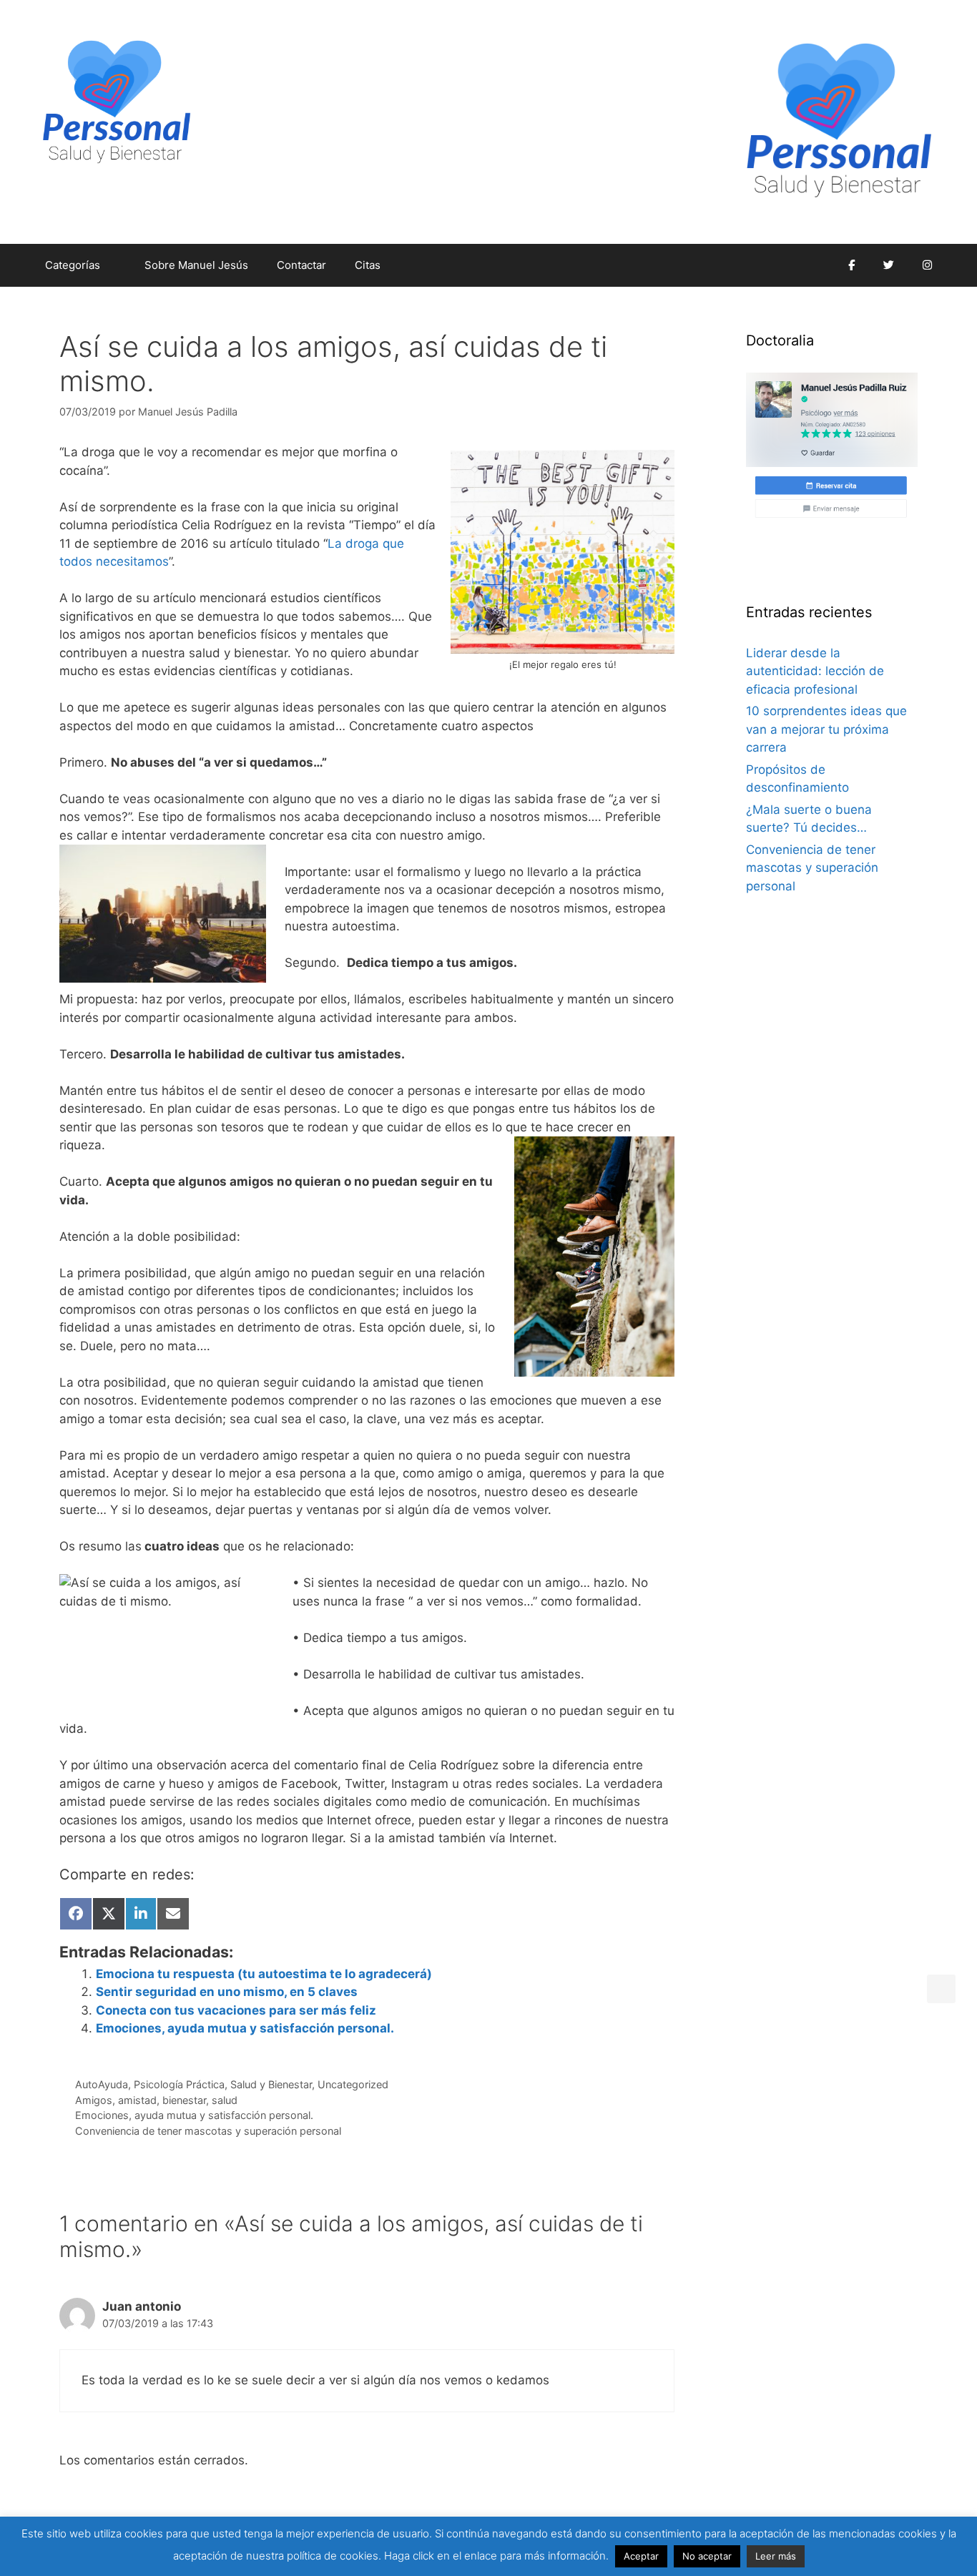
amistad (137, 2100)
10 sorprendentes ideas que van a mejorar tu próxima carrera (826, 729)
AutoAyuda (102, 2084)
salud (225, 2100)
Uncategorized (353, 2084)
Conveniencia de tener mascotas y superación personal (208, 2131)
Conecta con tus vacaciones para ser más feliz (236, 2010)
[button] (941, 1989)
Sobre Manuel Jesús (196, 265)
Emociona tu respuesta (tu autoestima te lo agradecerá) (264, 1974)
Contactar (301, 265)
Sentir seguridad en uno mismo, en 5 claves (227, 1992)
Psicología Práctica (179, 2084)
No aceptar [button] (707, 2556)
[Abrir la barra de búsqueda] (813, 265)
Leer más (776, 2556)
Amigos (94, 2100)
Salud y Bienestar (271, 2084)
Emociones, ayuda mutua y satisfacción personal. (245, 2028)
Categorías (73, 265)
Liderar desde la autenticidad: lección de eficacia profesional (815, 671)
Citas (368, 265)
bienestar (184, 2100)
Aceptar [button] (641, 2556)
